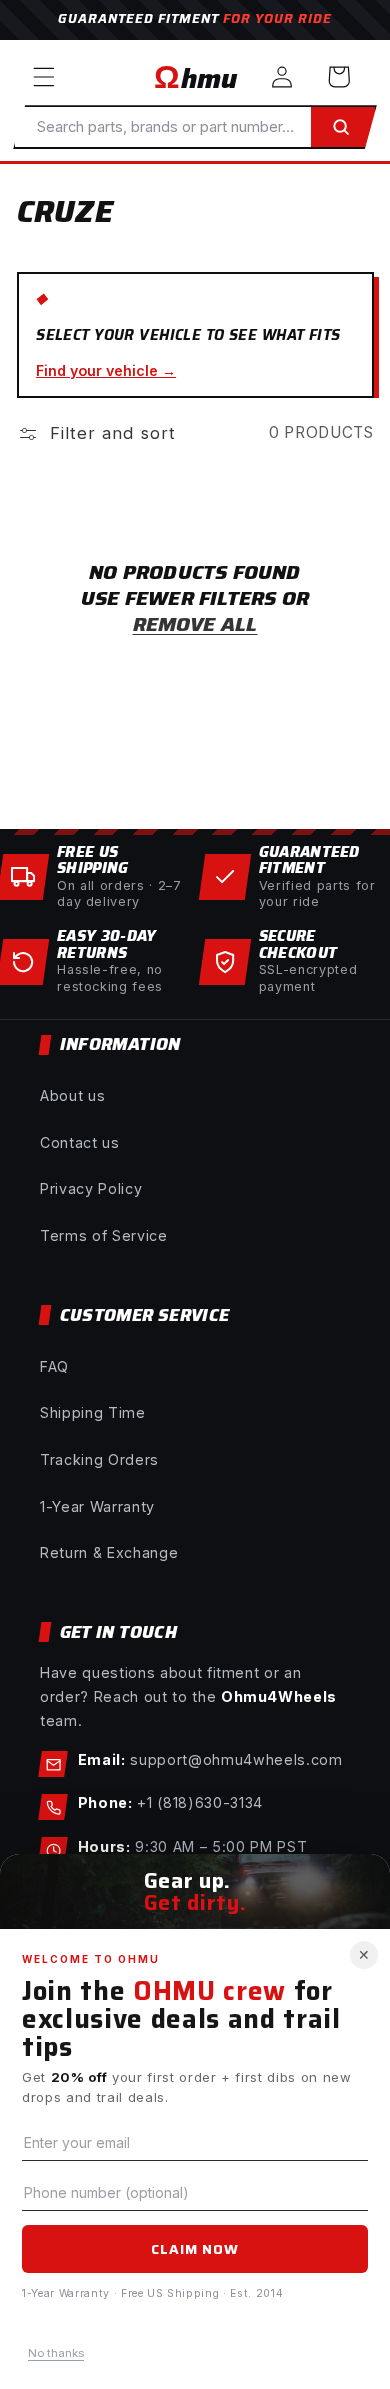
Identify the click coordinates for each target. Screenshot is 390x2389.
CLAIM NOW (195, 2249)
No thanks (56, 2353)
